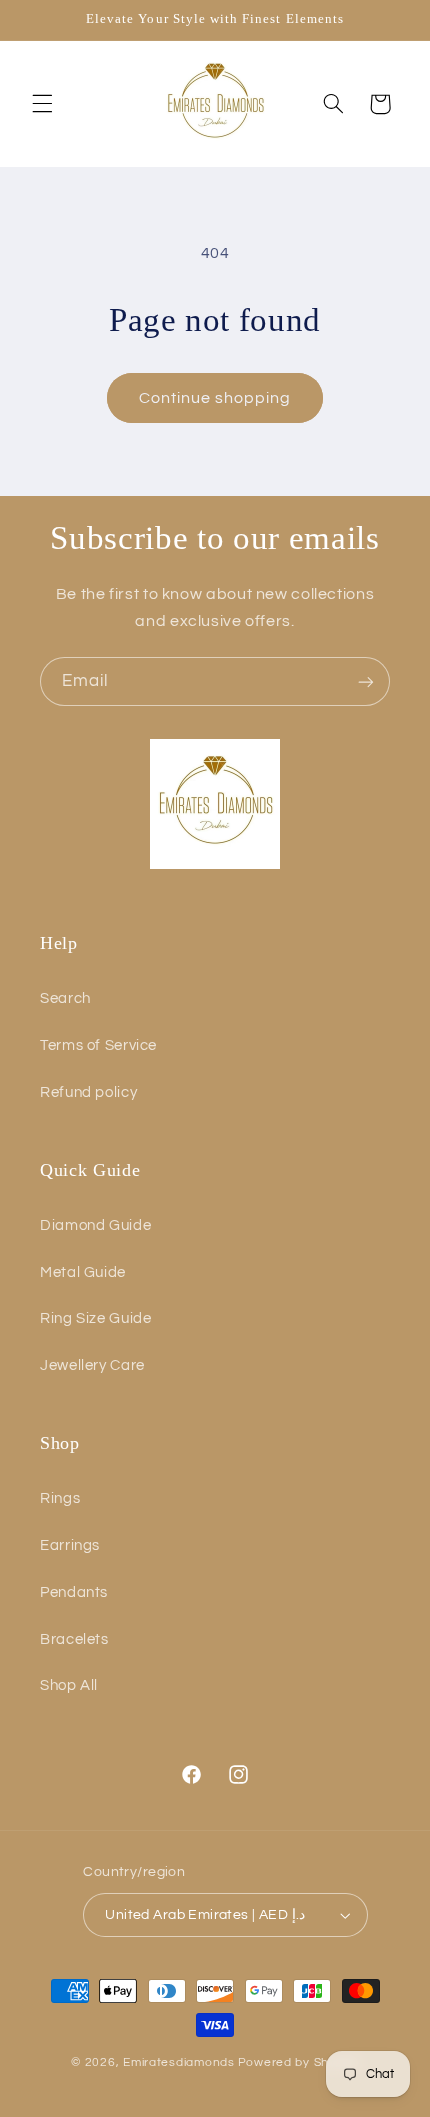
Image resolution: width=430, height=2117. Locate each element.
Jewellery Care (92, 1365)
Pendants (74, 1592)
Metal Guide (83, 1272)
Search (65, 998)
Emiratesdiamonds (179, 2062)
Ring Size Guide (95, 1318)
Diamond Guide (95, 1225)
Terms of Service (98, 1045)
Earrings (70, 1545)
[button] (42, 104)
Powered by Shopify (298, 2062)
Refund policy (88, 1092)
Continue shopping (215, 398)
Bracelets (74, 1639)
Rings (60, 1498)
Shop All (69, 1685)
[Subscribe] (366, 681)
